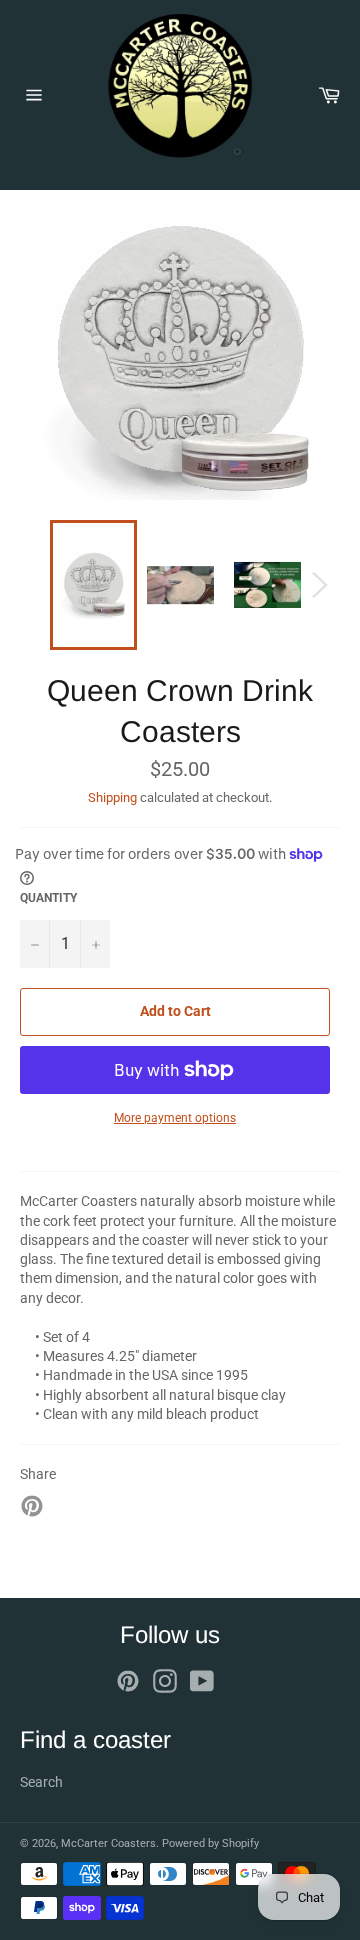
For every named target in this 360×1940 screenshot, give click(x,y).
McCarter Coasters (108, 1843)
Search (41, 1782)
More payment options (175, 1118)
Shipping (112, 797)
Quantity (48, 898)
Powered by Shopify (210, 1843)
